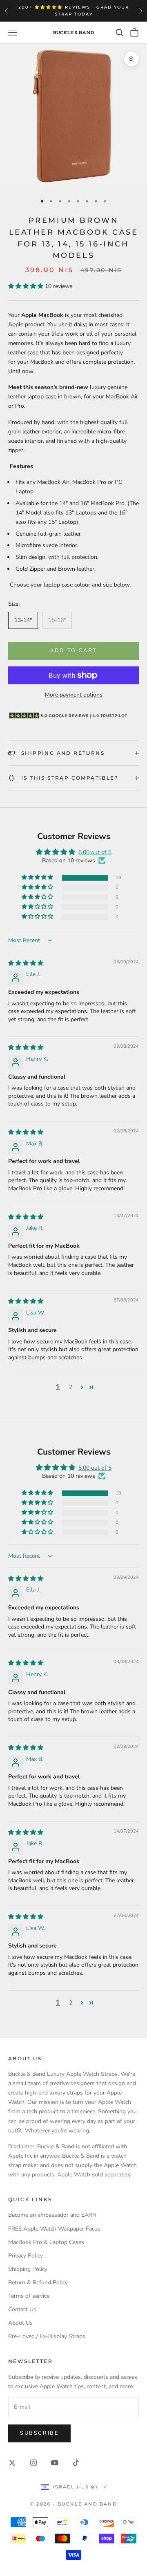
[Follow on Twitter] (12, 2463)
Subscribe (39, 2433)
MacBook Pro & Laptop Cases (46, 2242)
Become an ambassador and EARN (52, 2215)
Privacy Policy (26, 2256)
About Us (20, 2323)
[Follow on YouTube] (55, 2463)
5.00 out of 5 (95, 852)
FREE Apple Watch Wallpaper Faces (54, 2229)
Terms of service (29, 2296)
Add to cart (73, 651)
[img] (26, 963)
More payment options (74, 695)
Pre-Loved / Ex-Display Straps (47, 2336)
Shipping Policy (28, 2269)
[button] (27, 286)
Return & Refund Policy (38, 2283)
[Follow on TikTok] (76, 2463)
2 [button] (71, 1387)
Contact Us (22, 2309)
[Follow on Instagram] (33, 2463)
